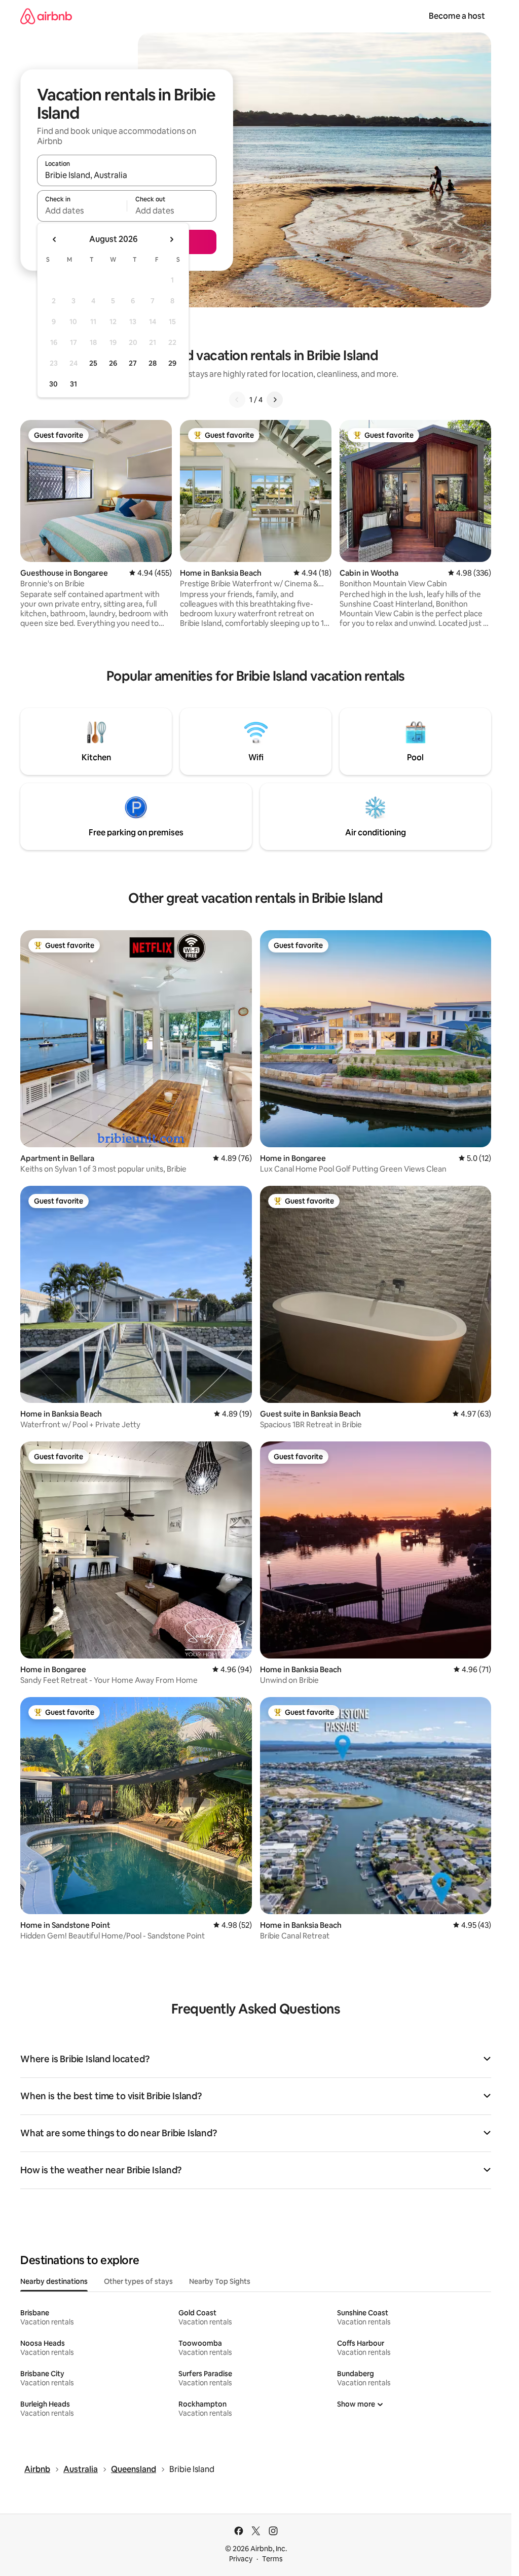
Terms (272, 2559)
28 (153, 363)
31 (73, 384)
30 (53, 384)
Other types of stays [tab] (138, 2281)
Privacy (241, 2559)
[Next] (275, 400)
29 (172, 363)
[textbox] (82, 210)
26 (113, 363)
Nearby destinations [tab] (54, 2281)
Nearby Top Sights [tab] (220, 2281)
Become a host (457, 16)
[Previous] (237, 400)
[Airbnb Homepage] (46, 16)
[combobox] (127, 175)
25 (93, 363)
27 (133, 363)
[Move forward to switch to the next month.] (171, 239)
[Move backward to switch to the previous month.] (55, 239)
